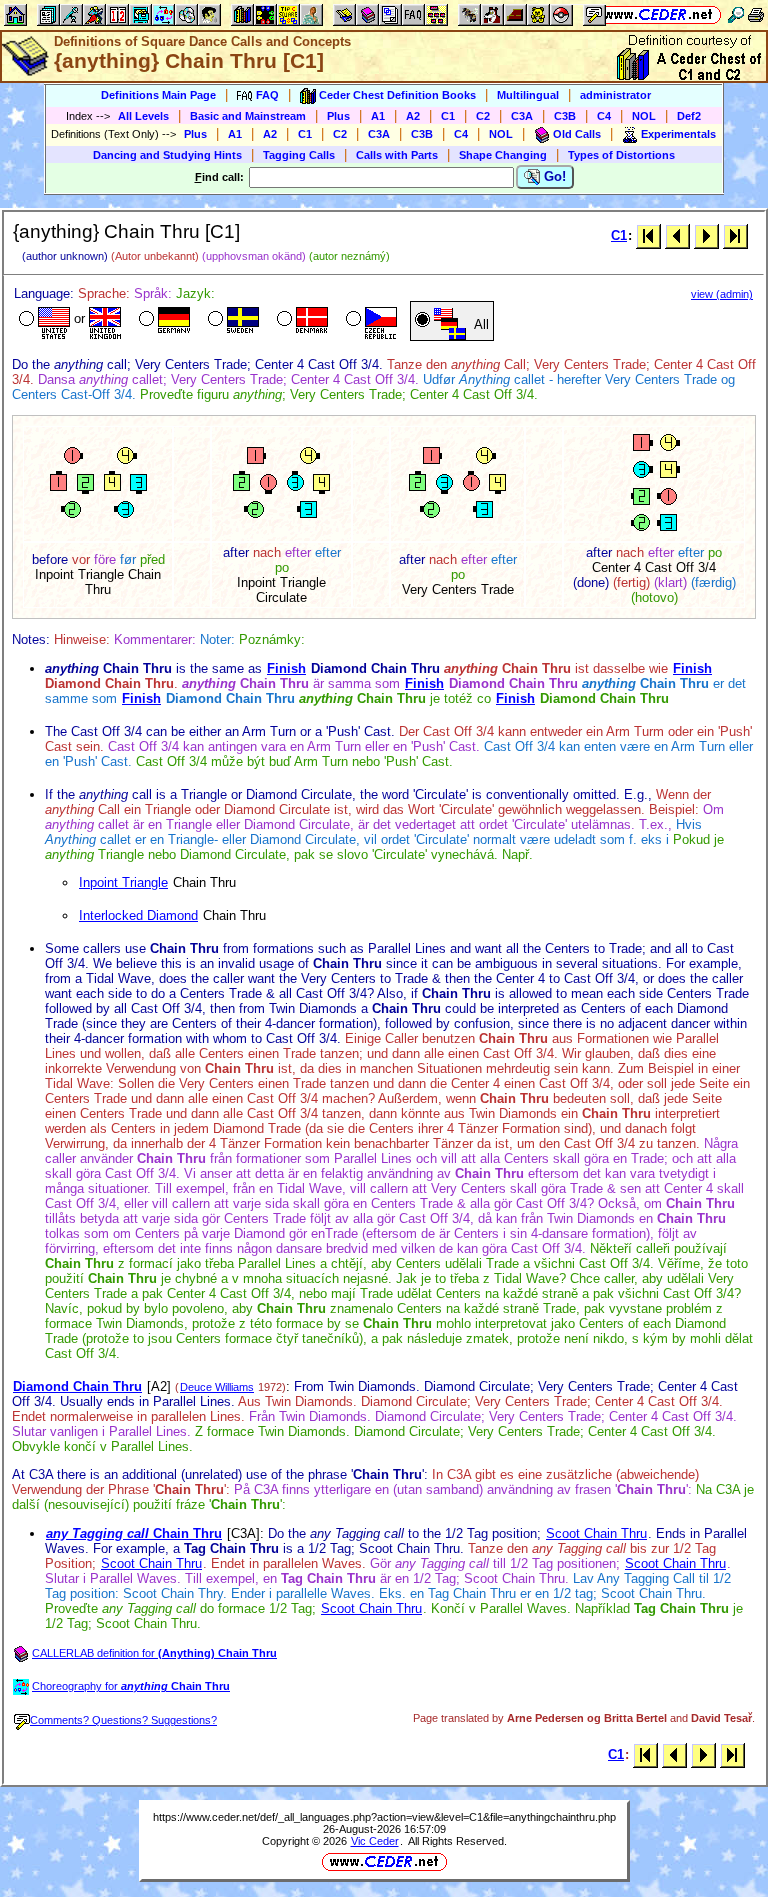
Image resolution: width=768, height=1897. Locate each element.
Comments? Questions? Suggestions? (123, 1720)
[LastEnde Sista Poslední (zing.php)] (735, 235)
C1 (448, 116)
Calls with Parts (397, 155)
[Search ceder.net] (736, 14)
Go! (553, 176)
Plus (338, 116)
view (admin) (722, 294)
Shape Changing (503, 155)
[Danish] (300, 321)
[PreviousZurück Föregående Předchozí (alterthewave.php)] (677, 235)
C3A (522, 116)
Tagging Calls (299, 155)
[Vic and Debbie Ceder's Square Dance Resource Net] (658, 14)
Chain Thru (134, 1533)
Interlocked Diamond (138, 915)
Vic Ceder (375, 1841)
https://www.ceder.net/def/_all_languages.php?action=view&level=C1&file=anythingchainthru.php (384, 1817)
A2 (413, 116)
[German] (162, 321)
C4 (604, 116)
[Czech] (369, 321)
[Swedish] (231, 321)
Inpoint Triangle (123, 882)
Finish (286, 668)
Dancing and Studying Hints (167, 155)
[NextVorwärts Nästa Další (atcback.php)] (706, 235)
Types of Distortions (621, 155)
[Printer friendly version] (756, 14)
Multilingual (528, 95)
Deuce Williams (217, 1387)
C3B (565, 116)
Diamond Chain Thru (77, 1386)
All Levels (143, 116)
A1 (378, 116)
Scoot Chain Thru (596, 1533)
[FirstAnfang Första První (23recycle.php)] (648, 235)
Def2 (689, 116)
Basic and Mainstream (248, 116)
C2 (483, 116)
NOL (644, 116)
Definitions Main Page (158, 95)
